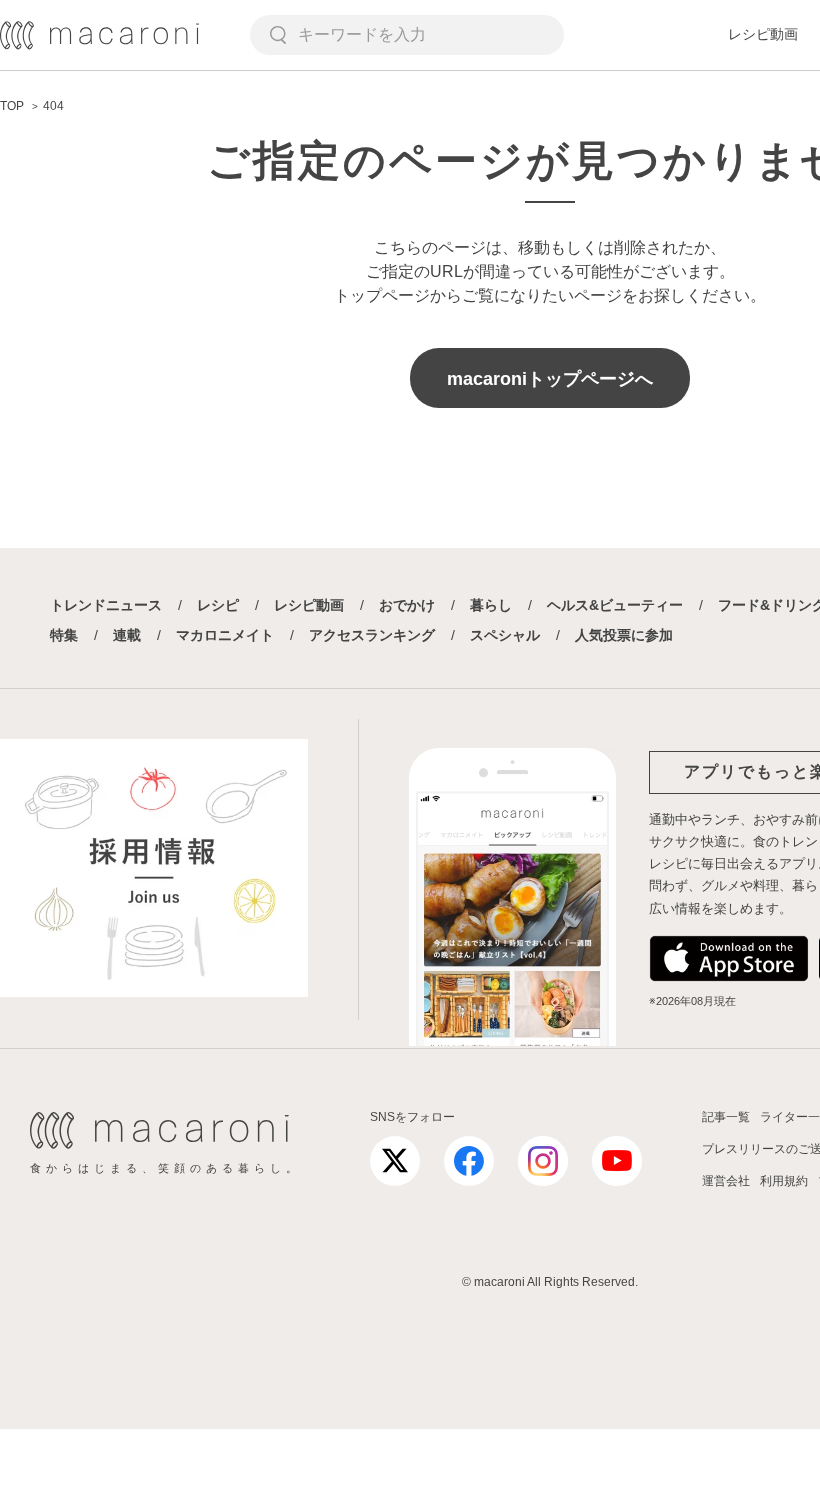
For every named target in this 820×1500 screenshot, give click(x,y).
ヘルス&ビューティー (615, 605)
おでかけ (407, 605)
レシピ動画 (763, 34)
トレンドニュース (106, 605)
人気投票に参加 (624, 635)
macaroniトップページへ (550, 379)
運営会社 (726, 1181)
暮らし (491, 605)
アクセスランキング (372, 635)
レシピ (218, 605)
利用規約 (784, 1181)
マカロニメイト (225, 635)
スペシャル (505, 635)
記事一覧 (726, 1117)
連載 (127, 635)
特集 (64, 635)
